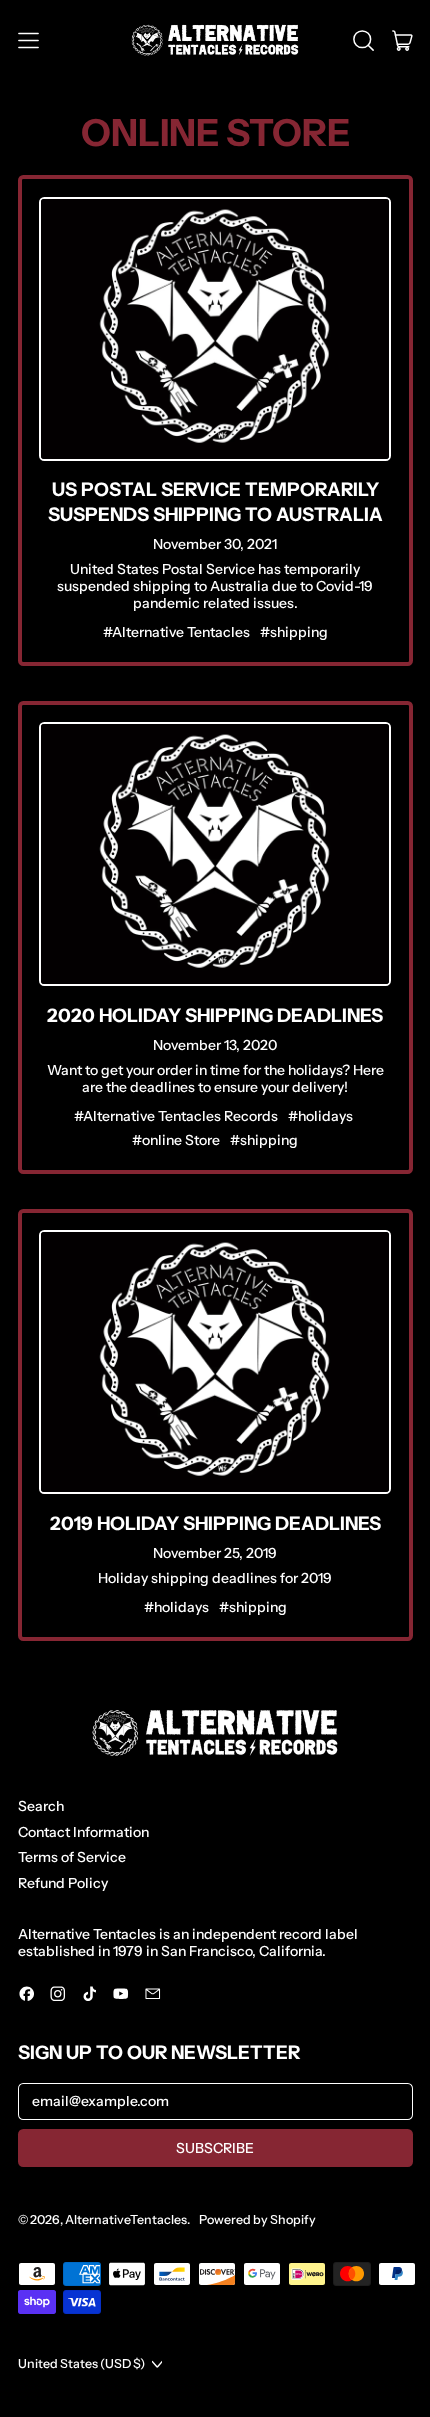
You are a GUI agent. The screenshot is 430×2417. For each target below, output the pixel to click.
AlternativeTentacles (126, 2219)
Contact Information (83, 1832)
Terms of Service (72, 1857)
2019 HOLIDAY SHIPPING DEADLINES (215, 1523)
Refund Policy (63, 1883)
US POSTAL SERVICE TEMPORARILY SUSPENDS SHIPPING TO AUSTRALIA (215, 501)
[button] (363, 41)
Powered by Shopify (257, 2219)
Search (41, 1806)
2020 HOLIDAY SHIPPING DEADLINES (215, 1015)
